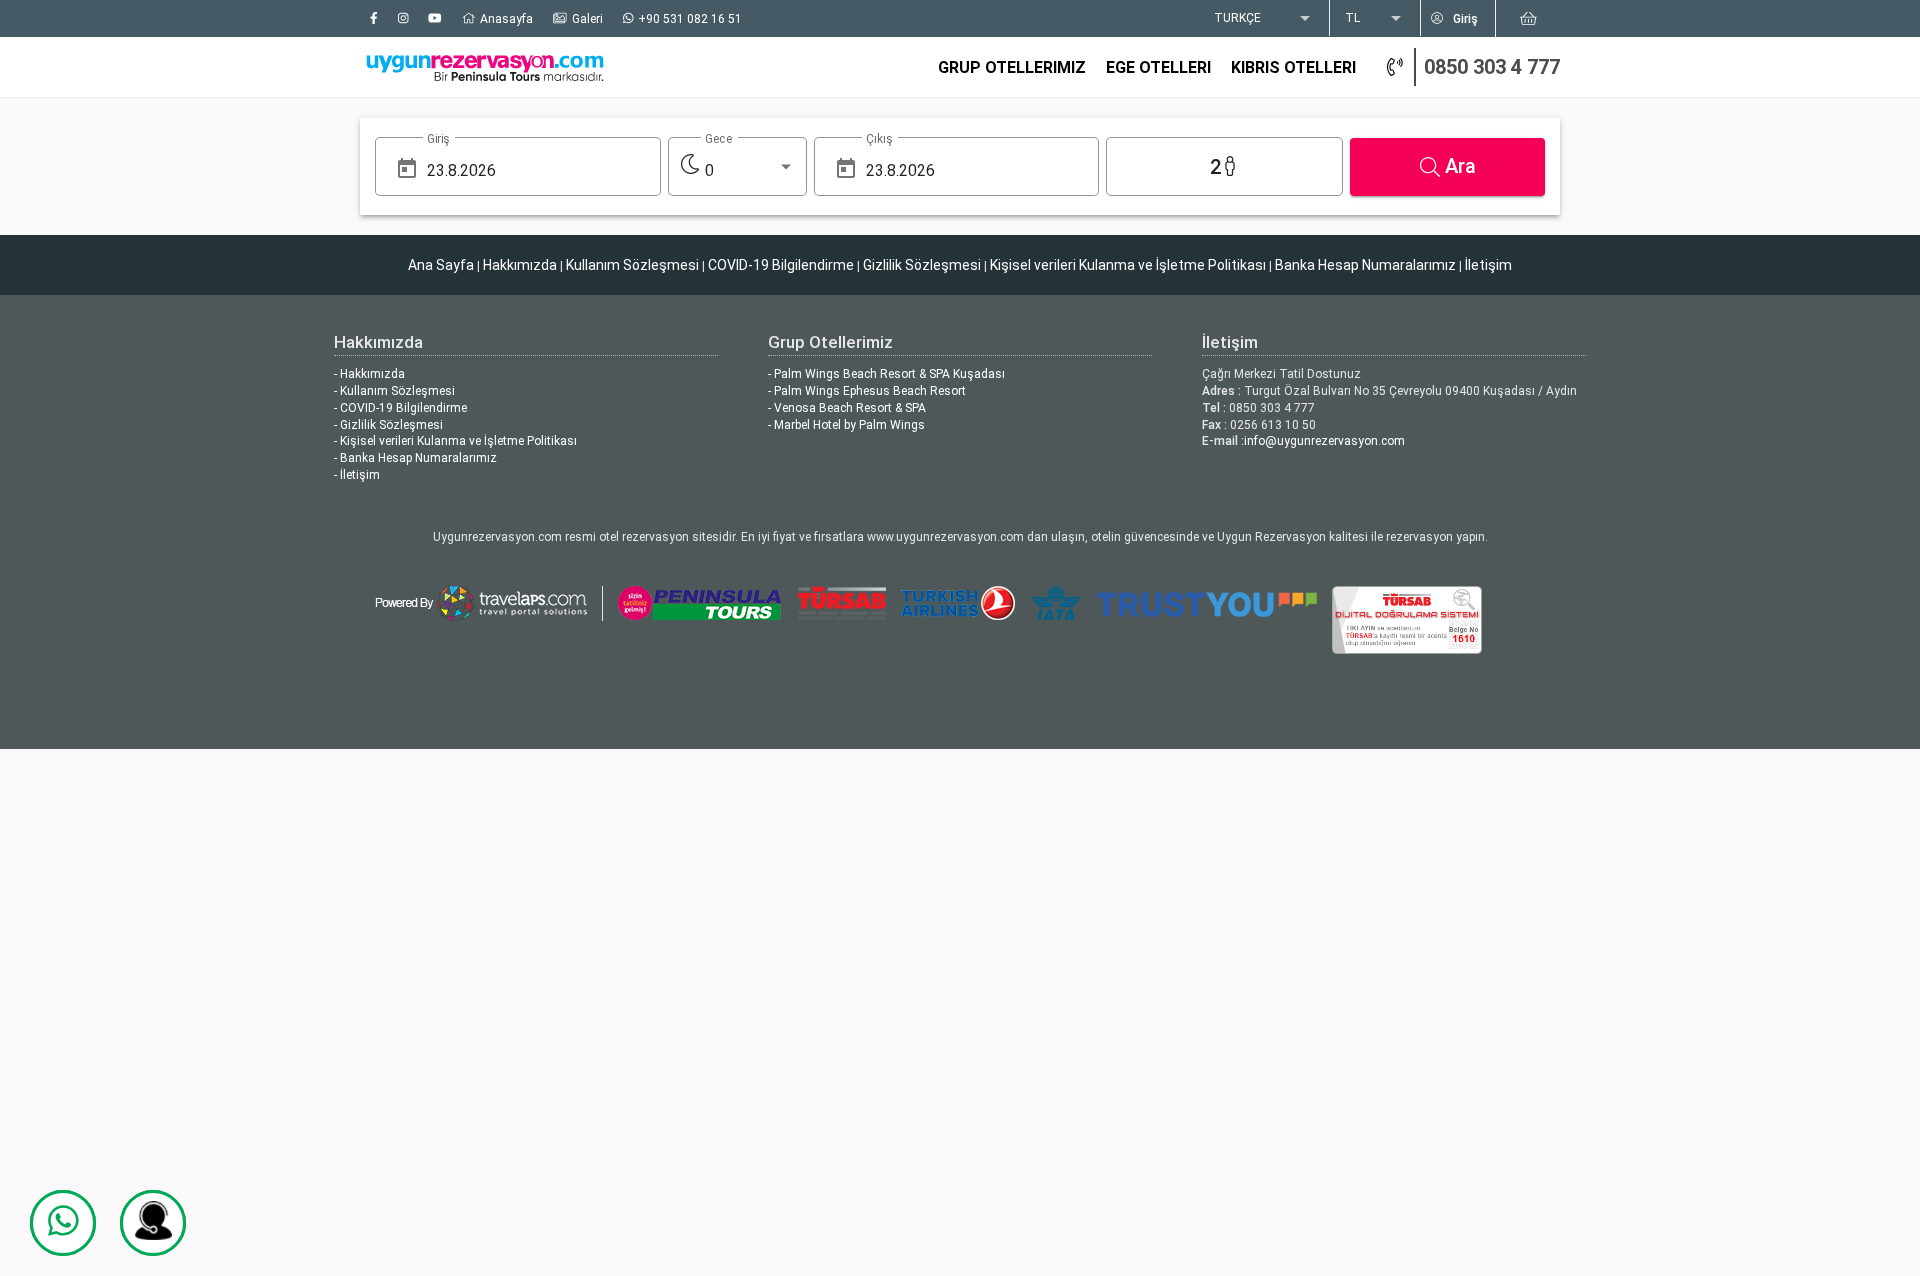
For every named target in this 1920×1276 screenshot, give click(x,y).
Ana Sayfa (441, 265)
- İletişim (357, 475)
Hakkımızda (520, 265)
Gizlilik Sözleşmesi (922, 265)
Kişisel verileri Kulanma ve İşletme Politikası (1128, 265)
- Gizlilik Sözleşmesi (388, 425)
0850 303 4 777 (1492, 67)
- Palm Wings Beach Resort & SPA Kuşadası (886, 374)
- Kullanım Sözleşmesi (394, 391)
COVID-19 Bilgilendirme (781, 265)
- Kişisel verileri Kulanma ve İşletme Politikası (455, 441)
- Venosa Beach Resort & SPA (847, 408)
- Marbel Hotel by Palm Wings (846, 425)
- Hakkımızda (369, 374)
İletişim (1488, 265)
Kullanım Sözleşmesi (632, 265)
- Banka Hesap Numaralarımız (415, 458)
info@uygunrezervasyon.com (1324, 441)
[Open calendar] (407, 168)
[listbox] (1264, 19)
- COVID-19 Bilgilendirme (400, 408)
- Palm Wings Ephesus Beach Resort (867, 391)
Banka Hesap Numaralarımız (1365, 265)
